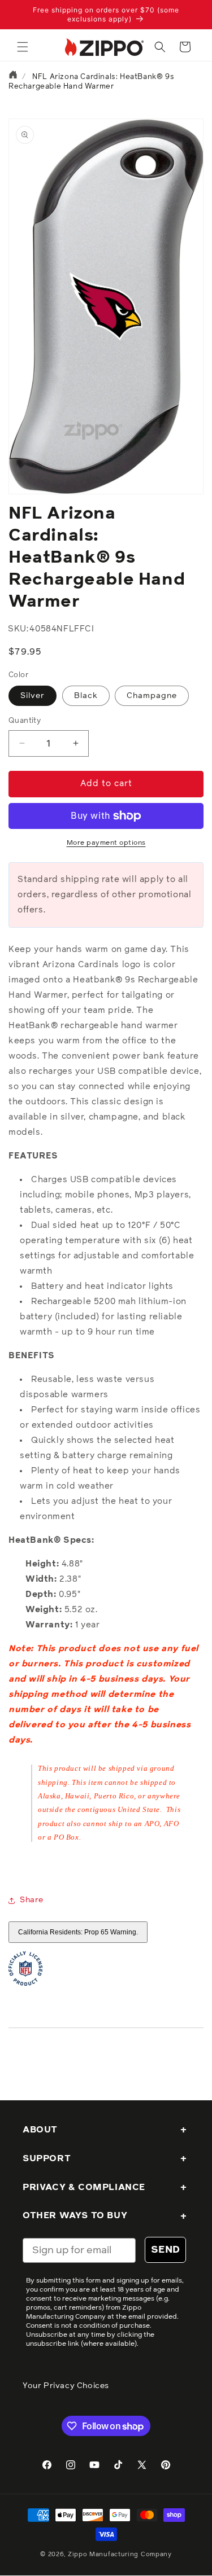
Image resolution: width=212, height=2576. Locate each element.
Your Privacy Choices (66, 2386)
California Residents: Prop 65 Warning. (78, 1932)
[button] (23, 47)
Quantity (25, 721)
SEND (165, 2250)
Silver (33, 696)
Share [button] (32, 1900)
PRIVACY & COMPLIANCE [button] (84, 2187)
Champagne (152, 696)
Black (86, 696)
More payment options (106, 843)
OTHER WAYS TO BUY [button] (75, 2215)
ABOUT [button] (40, 2130)
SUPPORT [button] (47, 2158)
